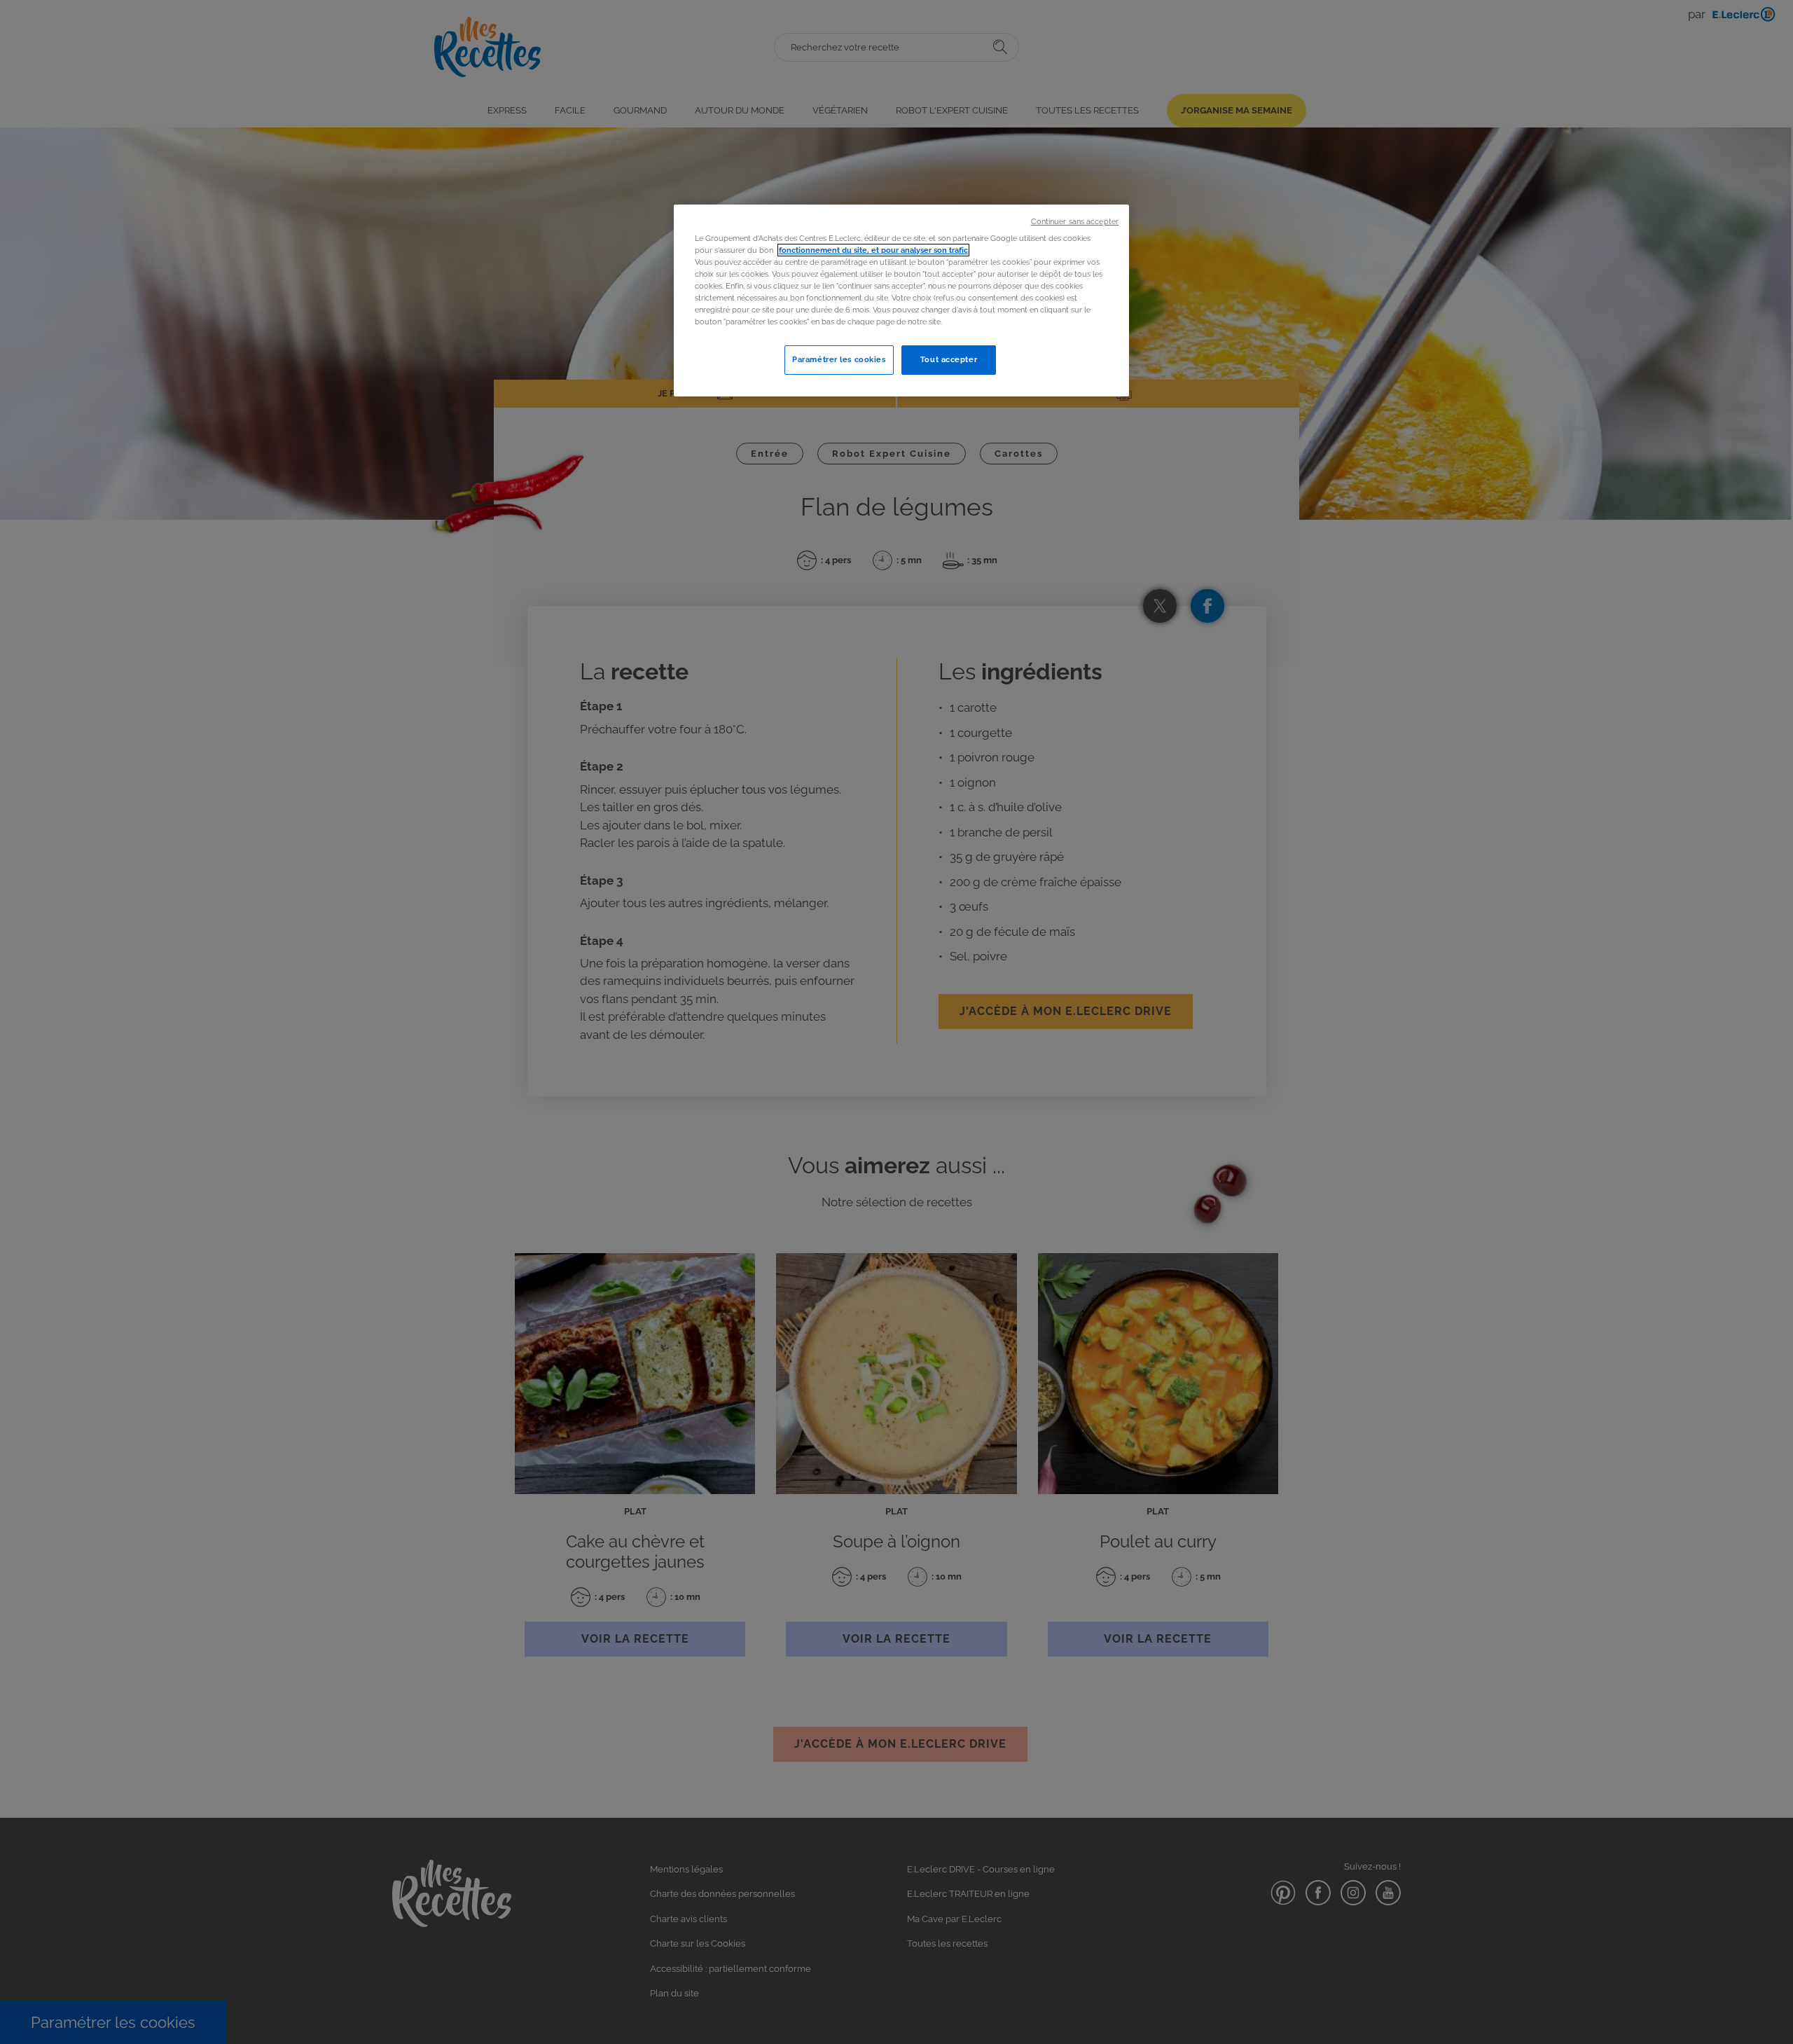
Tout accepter (949, 359)
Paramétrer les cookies (839, 359)
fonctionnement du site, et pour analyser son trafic (873, 250)
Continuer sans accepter (1075, 221)
